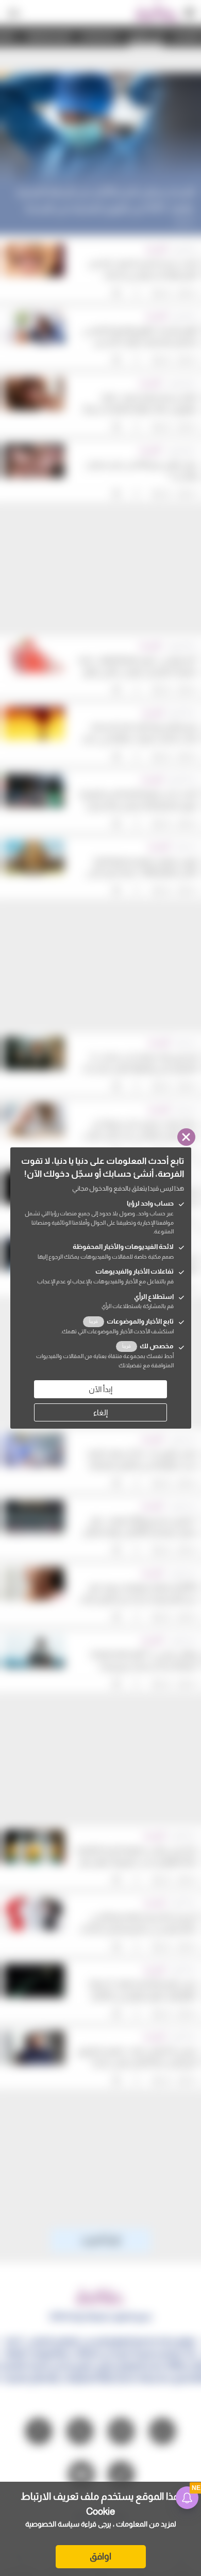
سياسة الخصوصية (52, 2524)
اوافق (100, 2556)
